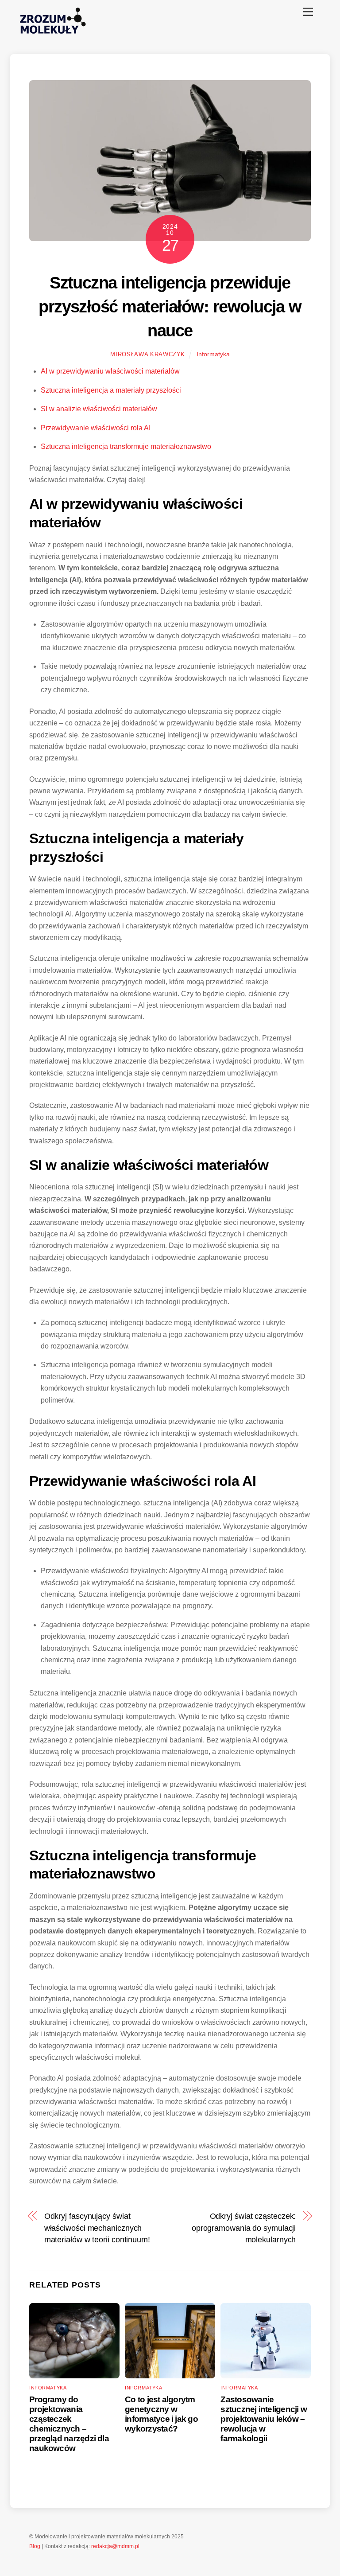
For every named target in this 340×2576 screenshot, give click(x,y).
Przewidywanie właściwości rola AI (96, 428)
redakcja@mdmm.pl (115, 2546)
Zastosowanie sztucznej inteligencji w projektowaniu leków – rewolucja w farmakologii (264, 2419)
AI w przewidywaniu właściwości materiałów (110, 371)
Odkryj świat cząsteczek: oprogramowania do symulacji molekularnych (244, 2228)
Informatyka (213, 354)
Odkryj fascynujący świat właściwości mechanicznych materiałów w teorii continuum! (97, 2228)
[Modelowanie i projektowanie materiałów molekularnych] (53, 36)
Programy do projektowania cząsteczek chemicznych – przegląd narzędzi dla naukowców (69, 2424)
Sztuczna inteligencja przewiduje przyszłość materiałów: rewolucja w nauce (170, 306)
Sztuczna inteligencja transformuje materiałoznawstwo (126, 446)
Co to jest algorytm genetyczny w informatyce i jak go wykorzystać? (161, 2414)
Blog (35, 2546)
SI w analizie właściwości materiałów (99, 409)
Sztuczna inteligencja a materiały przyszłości (111, 390)
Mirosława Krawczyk (148, 354)
